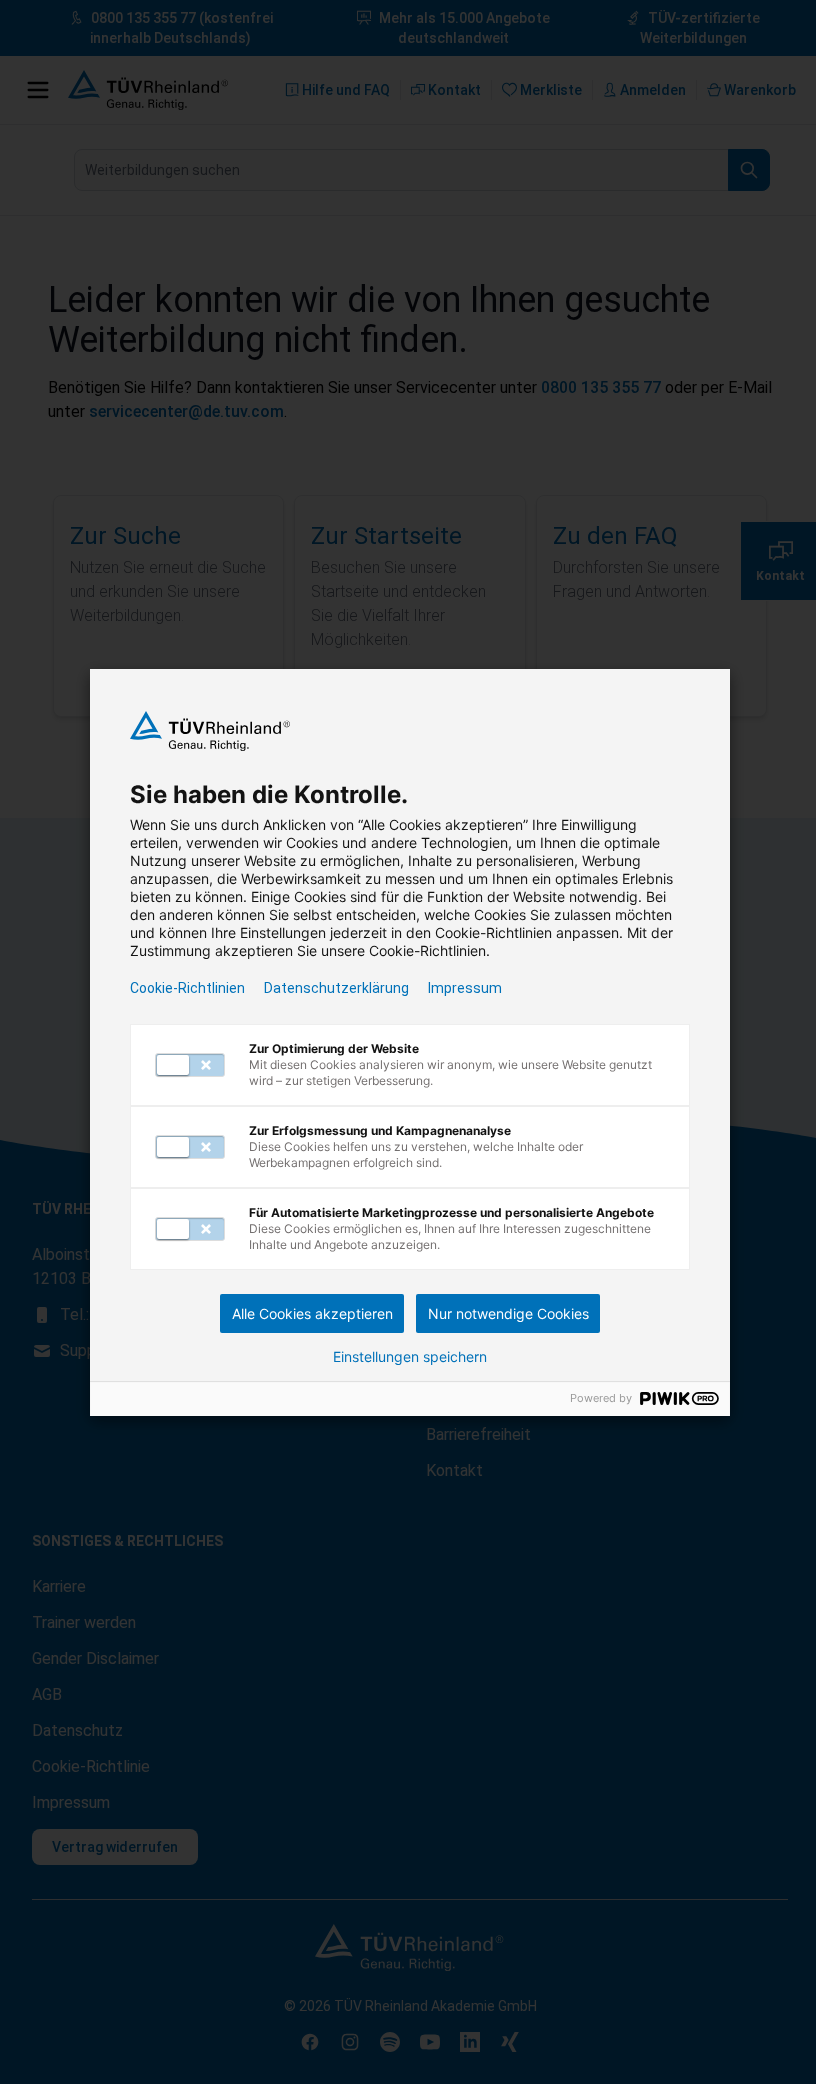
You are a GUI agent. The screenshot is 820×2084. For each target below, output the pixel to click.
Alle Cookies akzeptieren (312, 1313)
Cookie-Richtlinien (187, 988)
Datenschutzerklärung (336, 988)
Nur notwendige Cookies (508, 1313)
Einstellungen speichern (410, 1357)
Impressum (465, 988)
